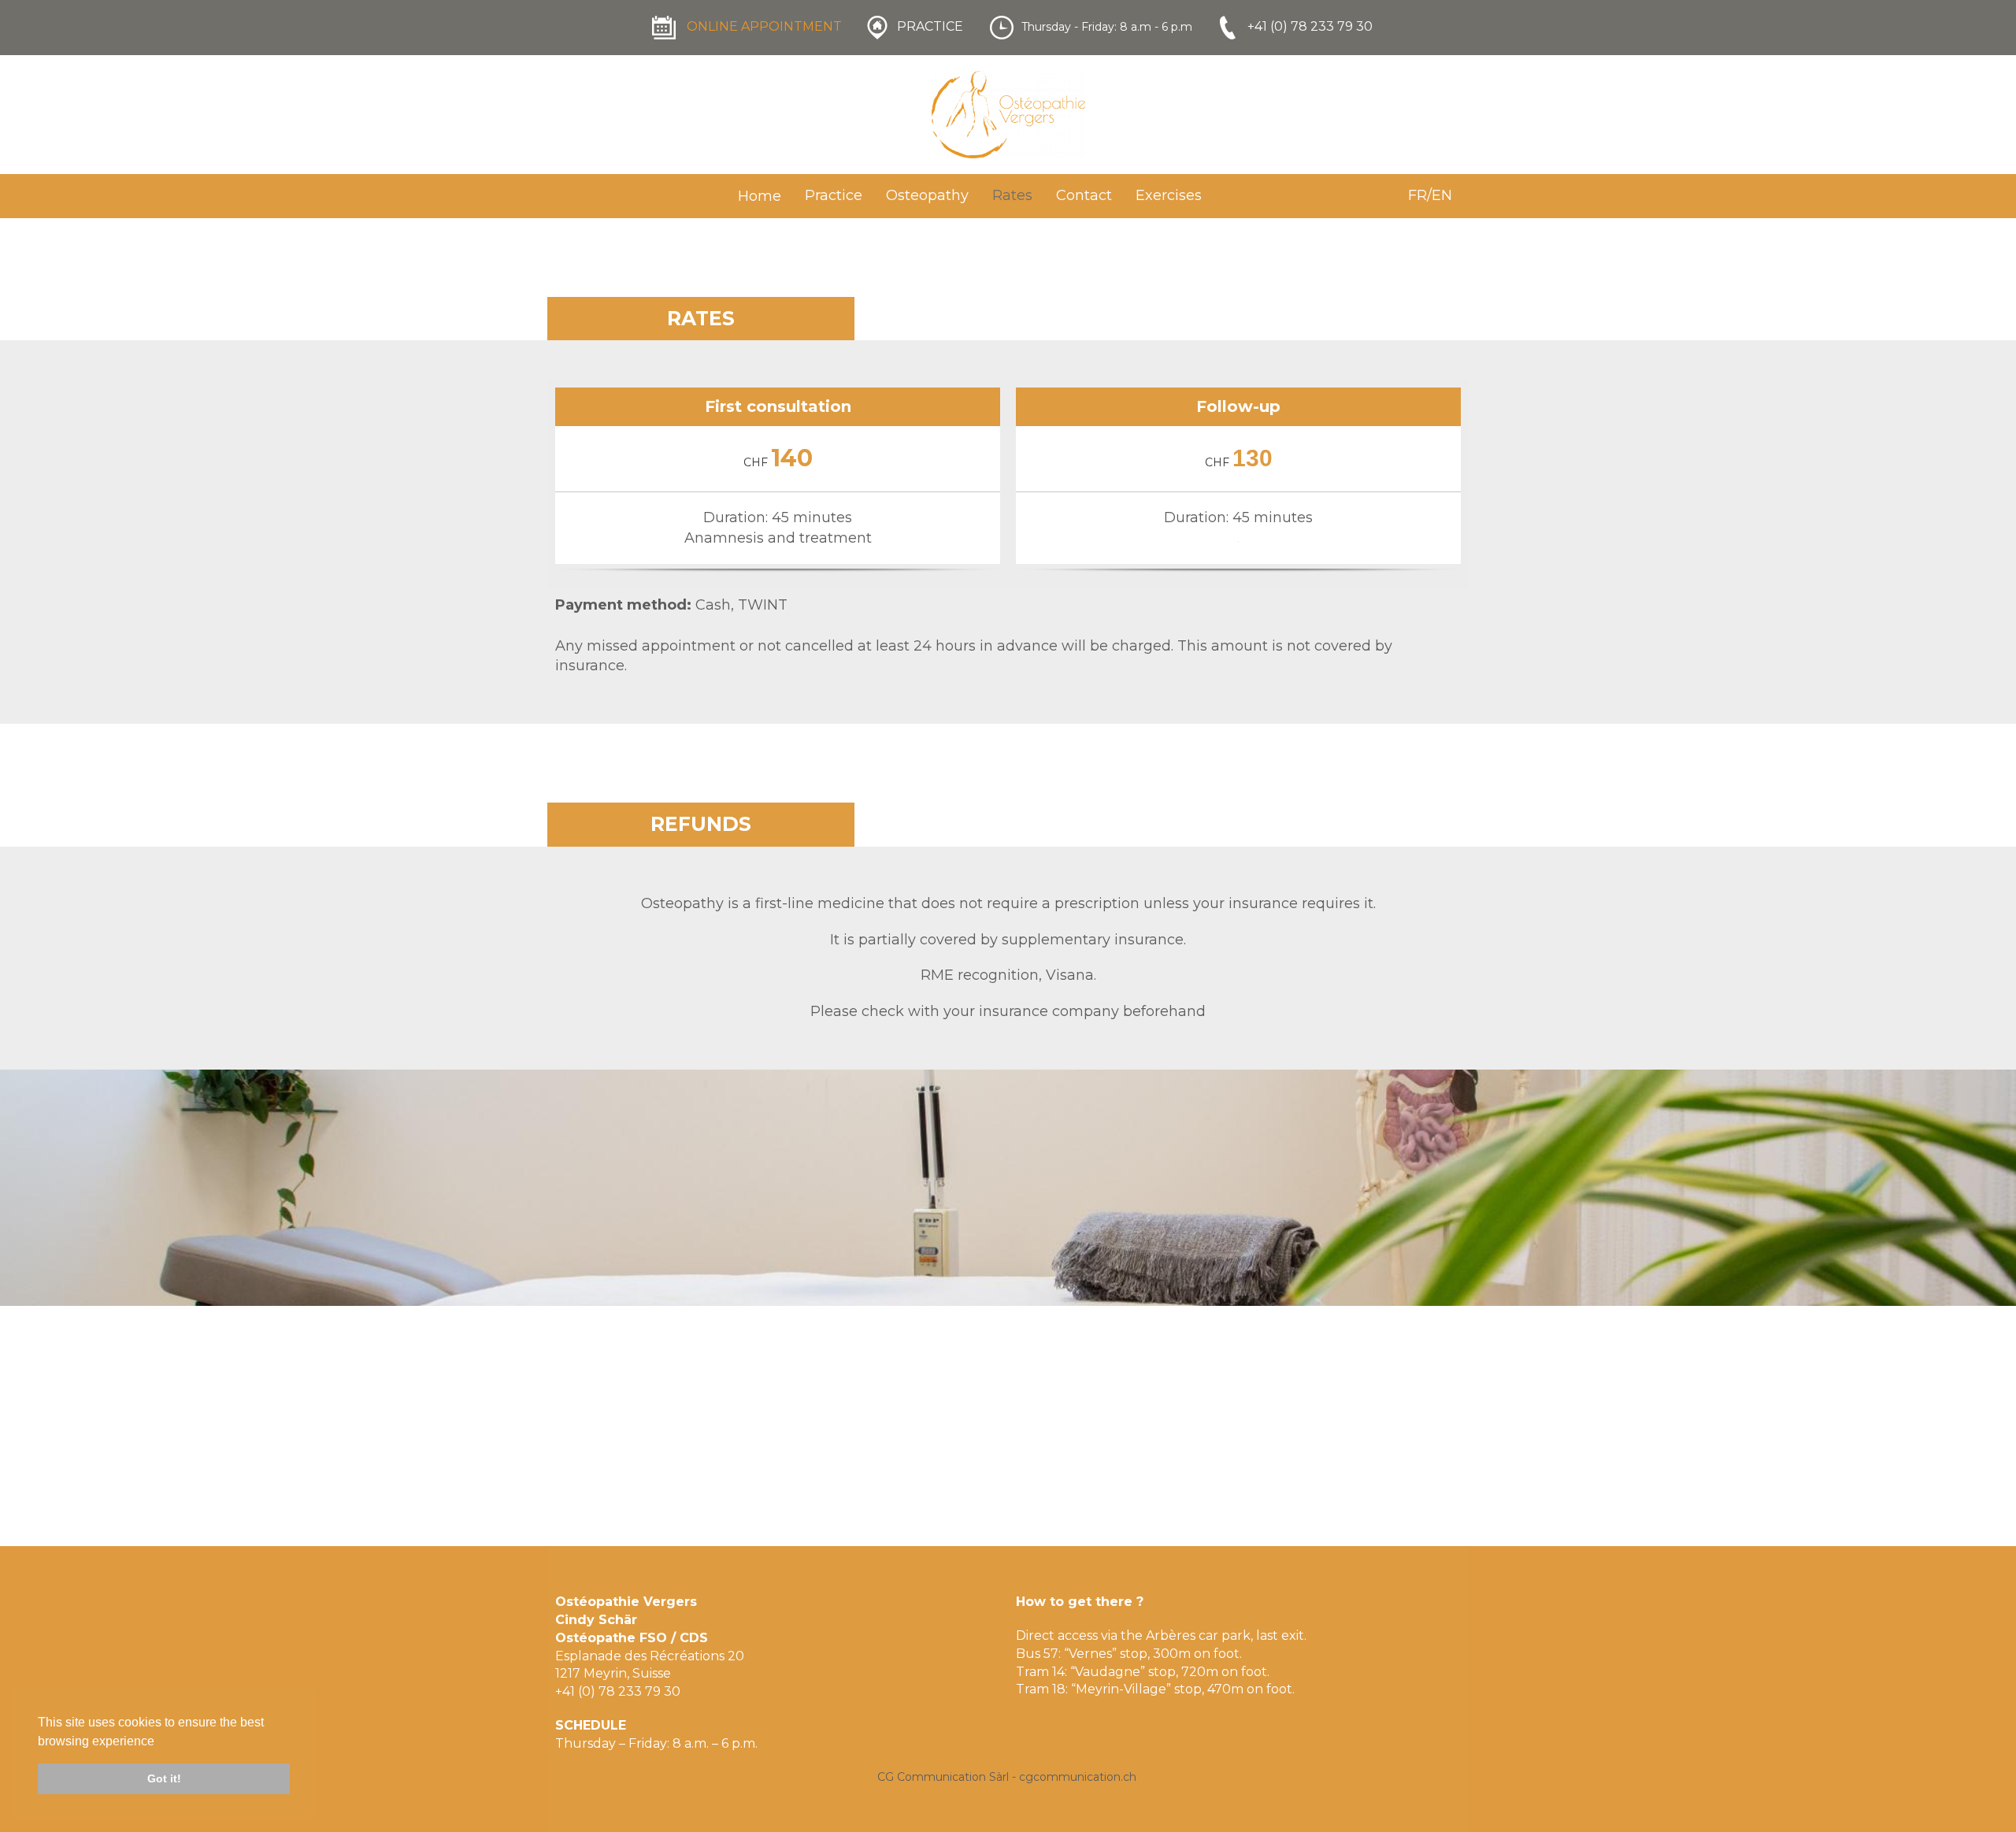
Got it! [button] (164, 1778)
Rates (1012, 195)
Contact (1084, 195)
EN (1442, 195)
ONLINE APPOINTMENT (764, 26)
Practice (834, 195)
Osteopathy (927, 195)
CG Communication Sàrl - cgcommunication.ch (1007, 1777)
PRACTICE (930, 26)
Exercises (1169, 195)
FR (1417, 195)
